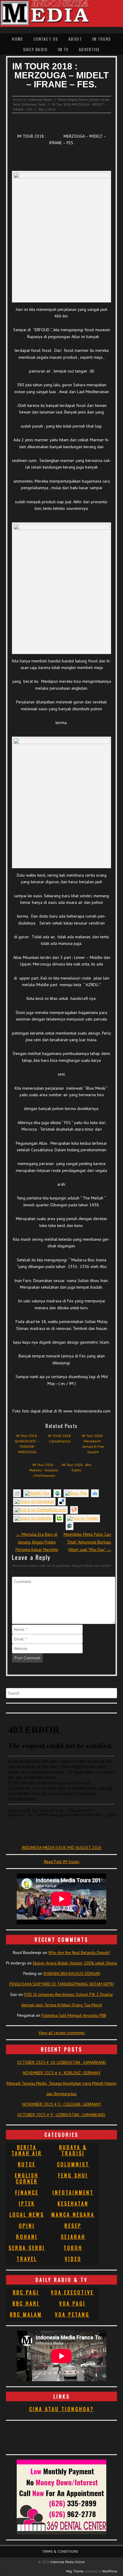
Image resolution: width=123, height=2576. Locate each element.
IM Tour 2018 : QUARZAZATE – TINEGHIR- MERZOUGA (27, 1444)
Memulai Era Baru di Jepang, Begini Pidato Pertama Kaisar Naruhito (37, 1542)
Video (73, 2259)
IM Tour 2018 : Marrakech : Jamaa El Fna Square (93, 1444)
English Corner (27, 2178)
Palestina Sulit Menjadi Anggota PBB (74, 2015)
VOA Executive (72, 2292)
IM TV (63, 49)
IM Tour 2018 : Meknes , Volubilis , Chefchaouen (44, 1470)
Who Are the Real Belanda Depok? (79, 1952)
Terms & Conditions (60, 2551)
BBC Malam (26, 2315)
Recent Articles (89, 100)
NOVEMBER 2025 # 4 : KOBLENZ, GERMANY (62, 2073)
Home (17, 39)
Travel (41, 104)
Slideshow (29, 104)
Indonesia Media (40, 100)
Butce (27, 2164)
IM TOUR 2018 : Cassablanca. (60, 1438)
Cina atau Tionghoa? (62, 2409)
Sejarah (73, 2237)
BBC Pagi (26, 2292)
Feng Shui (73, 2175)
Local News (27, 2215)
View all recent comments (62, 2033)
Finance (27, 2192)
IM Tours (101, 39)
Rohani (27, 2237)
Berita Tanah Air (27, 2150)
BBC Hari (26, 2303)
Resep (73, 2226)
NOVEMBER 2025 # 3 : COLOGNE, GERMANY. (62, 2104)
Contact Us (46, 39)
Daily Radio (35, 49)
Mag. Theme (75, 2571)
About (75, 39)
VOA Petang (72, 2315)
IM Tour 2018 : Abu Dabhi (77, 1467)
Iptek (27, 2204)
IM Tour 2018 (61, 104)
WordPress (110, 2571)
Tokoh (73, 2248)
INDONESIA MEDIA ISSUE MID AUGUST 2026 (61, 1847)
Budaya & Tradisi (73, 2150)
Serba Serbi (27, 2248)
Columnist (73, 2164)
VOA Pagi (72, 2303)
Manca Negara (68, 100)
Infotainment (73, 2192)
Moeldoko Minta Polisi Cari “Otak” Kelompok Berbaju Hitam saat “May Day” (87, 1542)
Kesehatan (73, 2204)
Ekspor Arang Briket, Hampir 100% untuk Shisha (75, 1963)
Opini (27, 2226)
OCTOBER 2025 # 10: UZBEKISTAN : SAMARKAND (61, 2062)
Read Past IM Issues (62, 1862)
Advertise (89, 49)
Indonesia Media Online (67, 2562)
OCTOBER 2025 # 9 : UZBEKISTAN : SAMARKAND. (62, 2115)
